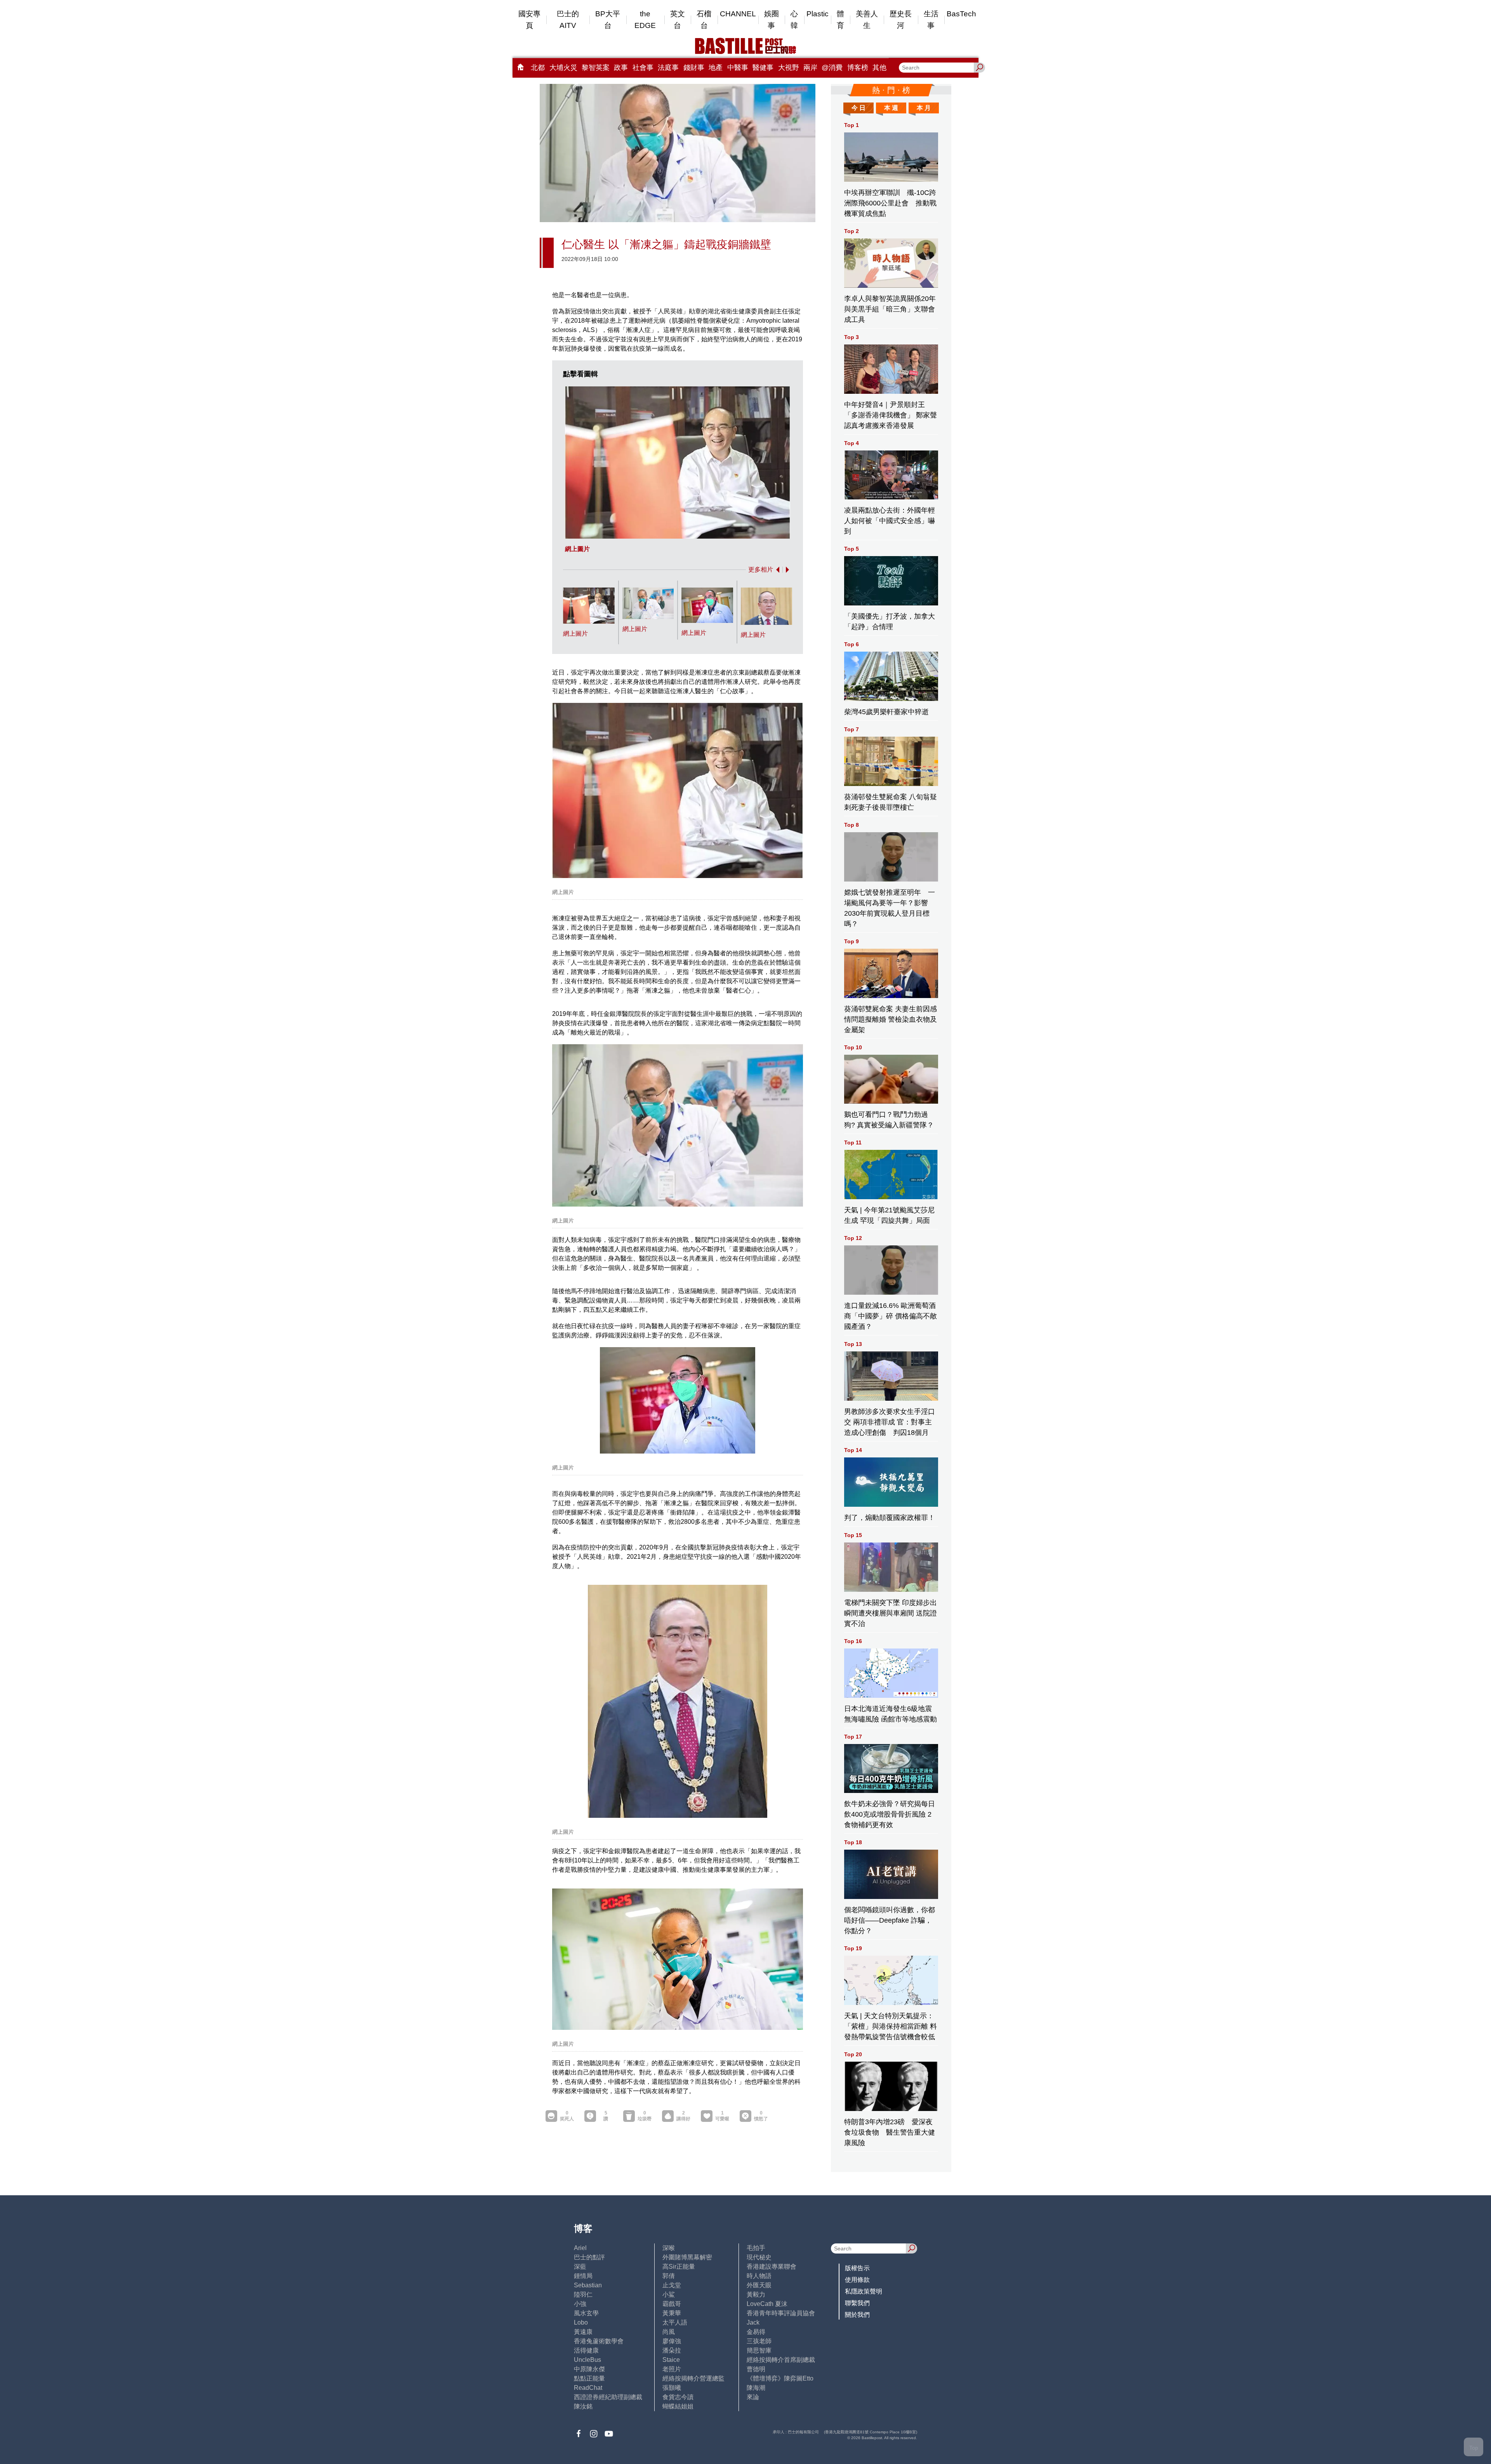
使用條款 (857, 2280)
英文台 (678, 20)
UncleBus (587, 2360)
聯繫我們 (857, 2303)
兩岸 (810, 68)
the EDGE (645, 20)
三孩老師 (759, 2341)
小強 (580, 2304)
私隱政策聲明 (864, 2291)
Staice (671, 2360)
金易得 (756, 2332)
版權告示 (857, 2268)
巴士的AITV (568, 20)
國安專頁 (529, 20)
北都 (538, 68)
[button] (776, 570)
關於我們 (857, 2315)
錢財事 (694, 68)
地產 (716, 68)
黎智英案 (596, 68)
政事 (621, 68)
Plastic (818, 14)
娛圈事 (772, 20)
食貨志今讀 (678, 2397)
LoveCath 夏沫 (767, 2304)
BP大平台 (608, 20)
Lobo (581, 2322)
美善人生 (867, 20)
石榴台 (704, 20)
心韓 (794, 20)
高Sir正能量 (679, 2267)
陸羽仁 (583, 2294)
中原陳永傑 (589, 2369)
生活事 (931, 20)
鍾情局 (583, 2276)
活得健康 (586, 2350)
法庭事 (668, 68)
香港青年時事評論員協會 (781, 2313)
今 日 (858, 108)
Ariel (580, 2248)
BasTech (961, 14)
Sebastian (588, 2285)
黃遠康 (583, 2332)
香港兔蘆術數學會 (599, 2341)
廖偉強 (672, 2341)
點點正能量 (589, 2378)
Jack (753, 2322)
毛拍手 (756, 2248)
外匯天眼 (759, 2285)
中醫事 (738, 68)
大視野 (789, 68)
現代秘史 (759, 2257)
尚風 (669, 2332)
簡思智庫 (759, 2350)
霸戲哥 (672, 2304)
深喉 (669, 2248)
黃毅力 (756, 2294)
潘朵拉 (672, 2350)
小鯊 (669, 2294)
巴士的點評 (589, 2257)
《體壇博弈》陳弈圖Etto (780, 2378)
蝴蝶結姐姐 (678, 2406)
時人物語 (759, 2276)
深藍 (580, 2267)
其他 (879, 68)
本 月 (924, 108)
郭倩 (669, 2276)
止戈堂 (672, 2285)
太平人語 (675, 2322)
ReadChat (588, 2388)
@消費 (832, 68)
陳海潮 (756, 2388)
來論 (753, 2397)
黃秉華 (672, 2313)
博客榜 (858, 68)
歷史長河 (901, 20)
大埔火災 (563, 68)
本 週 (891, 108)
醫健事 (763, 68)
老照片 (672, 2369)
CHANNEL (738, 14)
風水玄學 (586, 2313)
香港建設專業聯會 (772, 2267)
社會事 (643, 68)
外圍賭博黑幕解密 (687, 2257)
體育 (840, 20)
